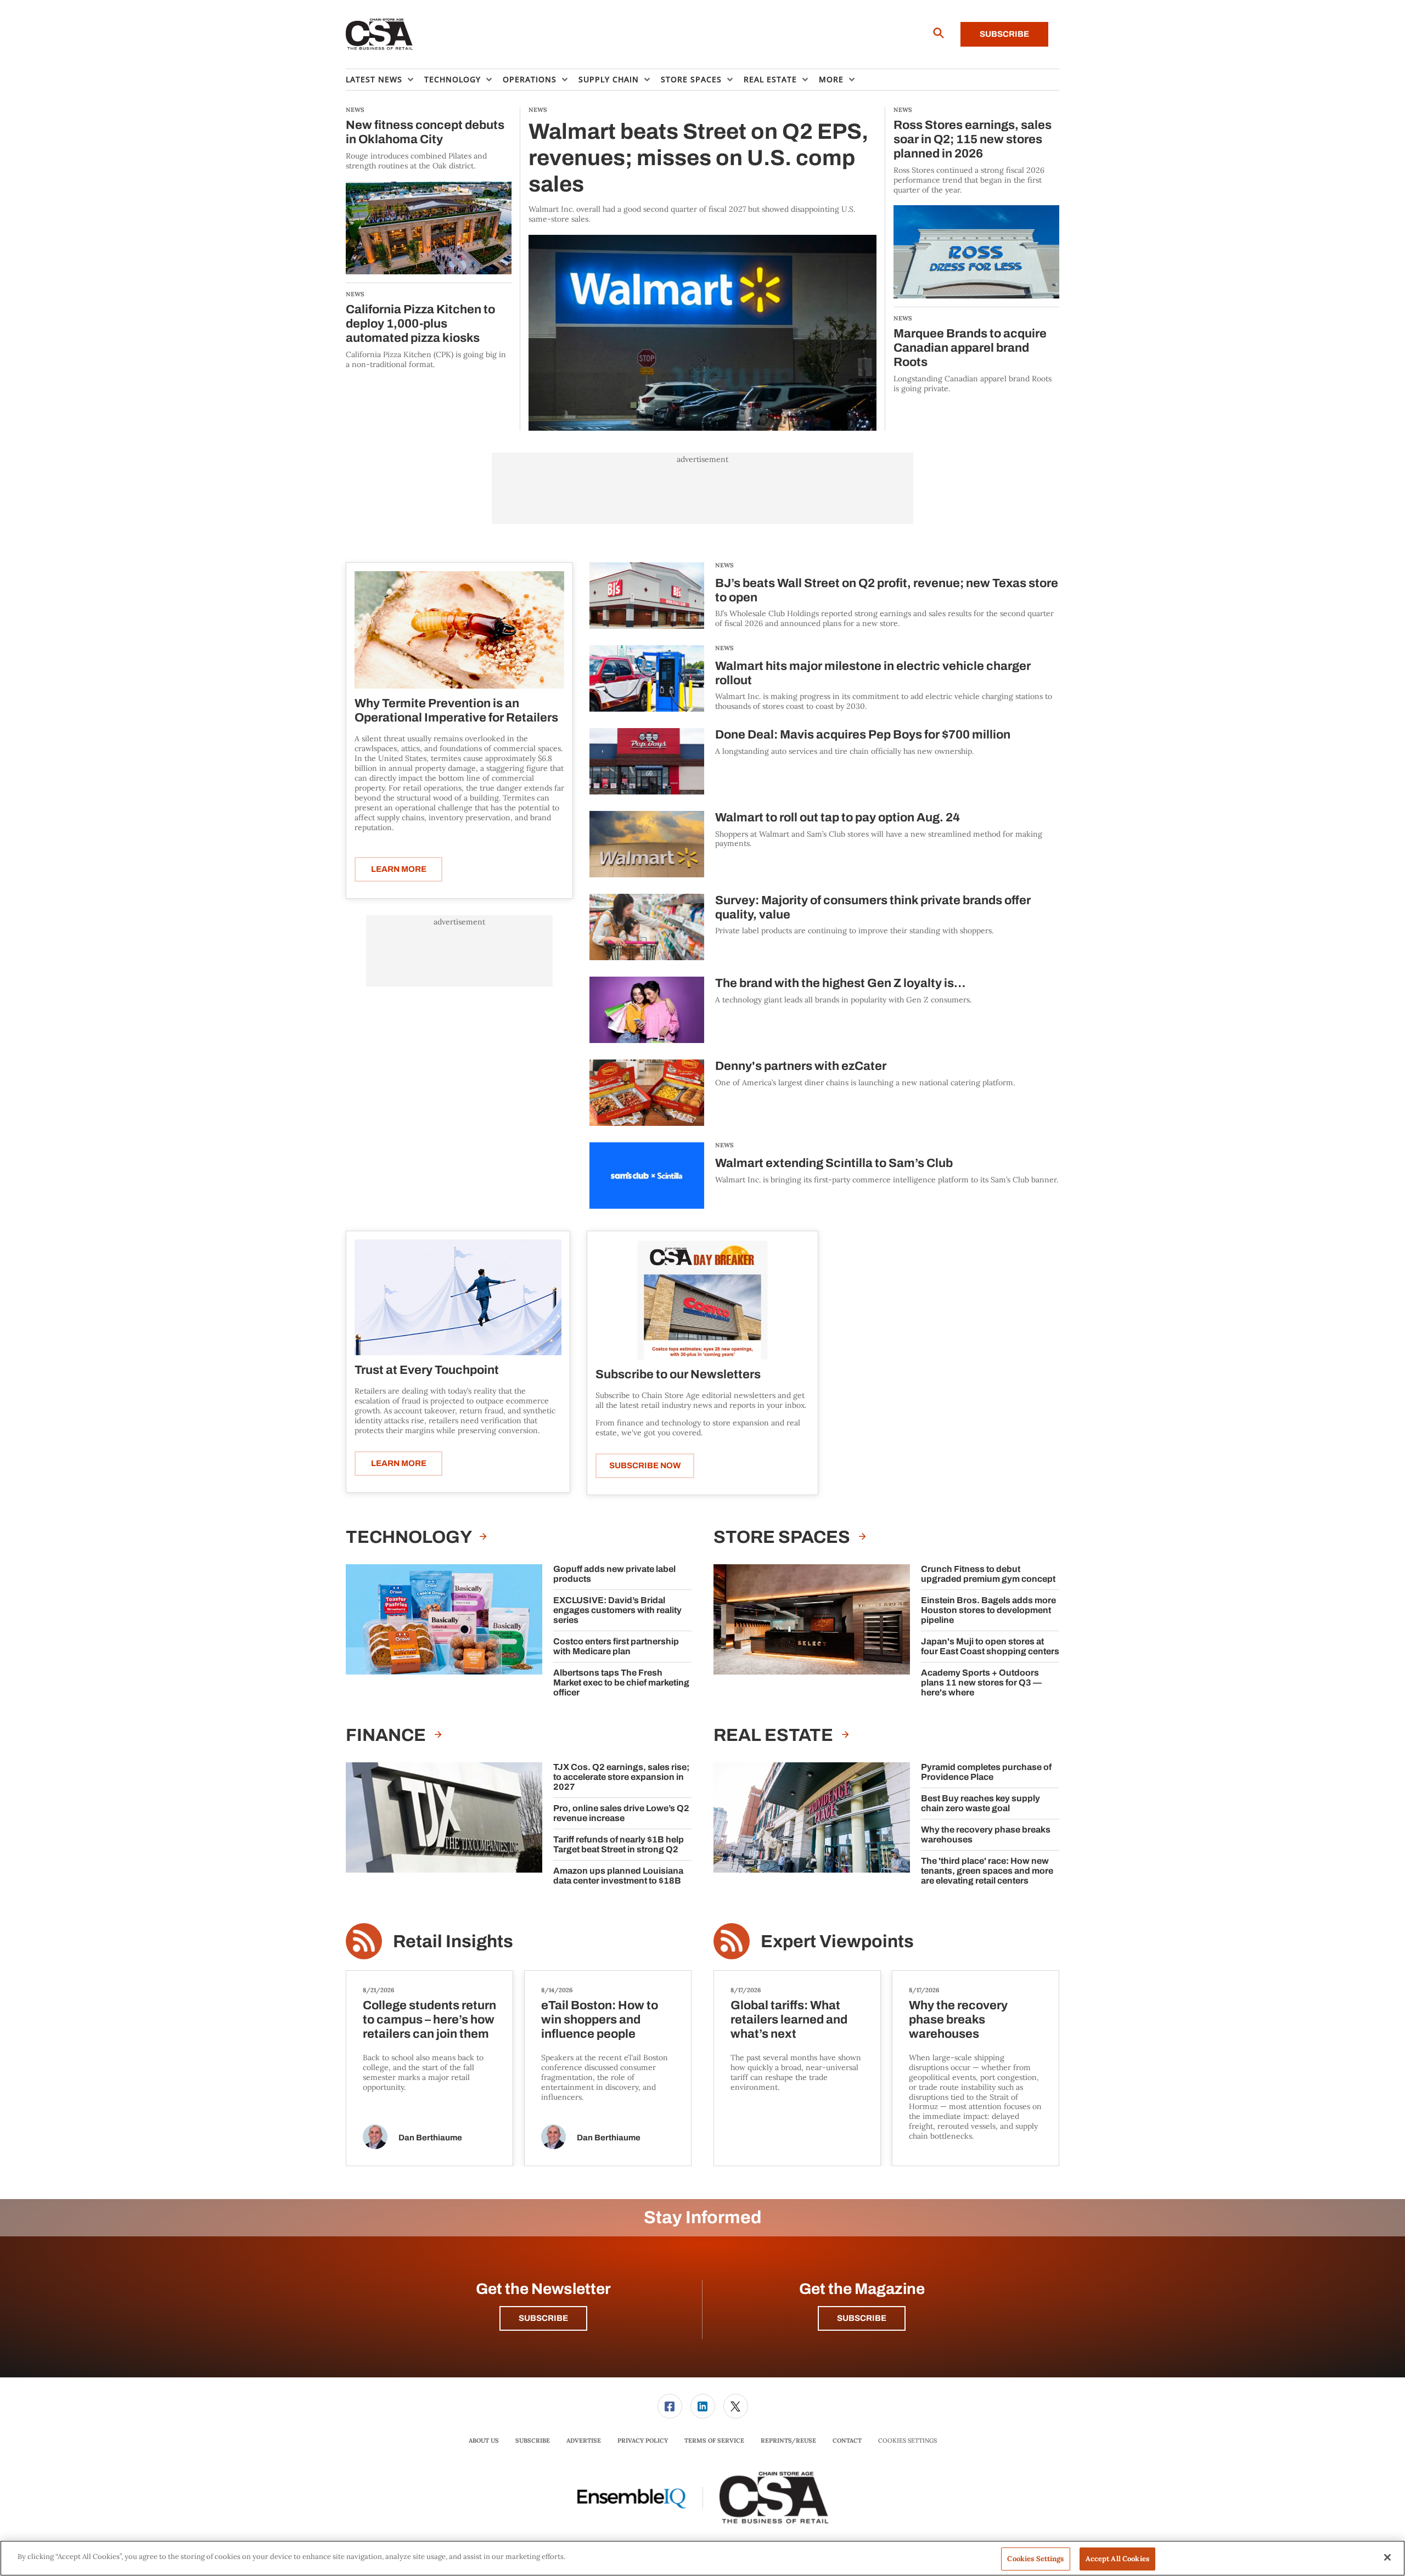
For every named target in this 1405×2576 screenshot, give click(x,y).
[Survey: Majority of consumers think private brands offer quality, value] (647, 927)
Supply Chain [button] (609, 79)
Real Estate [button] (770, 79)
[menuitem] (385, 80)
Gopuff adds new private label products (614, 1574)
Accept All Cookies (1117, 2559)
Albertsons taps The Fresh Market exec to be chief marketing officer (621, 1682)
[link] (670, 2406)
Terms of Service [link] (714, 2440)
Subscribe (1004, 34)
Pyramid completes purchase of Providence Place (986, 1772)
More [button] (831, 79)
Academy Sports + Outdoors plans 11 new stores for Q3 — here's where (981, 1682)
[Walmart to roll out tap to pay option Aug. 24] (647, 844)
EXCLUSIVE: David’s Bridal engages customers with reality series (617, 1610)
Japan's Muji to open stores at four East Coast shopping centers (990, 1646)
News (724, 565)
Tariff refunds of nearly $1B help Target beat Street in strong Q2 (619, 1844)
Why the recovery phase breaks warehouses (986, 1834)
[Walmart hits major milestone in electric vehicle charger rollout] (647, 678)
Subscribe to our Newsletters (678, 1374)
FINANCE (387, 1735)
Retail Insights (453, 1941)
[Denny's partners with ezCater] (647, 1093)
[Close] (1387, 2557)
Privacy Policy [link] (643, 2440)
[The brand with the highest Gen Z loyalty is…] (647, 1010)
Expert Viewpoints (837, 1941)
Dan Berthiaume (430, 2138)
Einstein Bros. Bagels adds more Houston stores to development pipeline (988, 1610)
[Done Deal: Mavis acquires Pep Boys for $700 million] (647, 761)
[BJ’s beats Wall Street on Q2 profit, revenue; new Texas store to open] (647, 596)
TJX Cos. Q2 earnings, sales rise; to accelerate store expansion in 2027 (621, 1777)
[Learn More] (459, 630)
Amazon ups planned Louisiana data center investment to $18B (618, 1876)
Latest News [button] (374, 79)
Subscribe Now (645, 1465)
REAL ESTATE (775, 1735)
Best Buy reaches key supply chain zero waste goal (980, 1803)
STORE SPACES (783, 1537)
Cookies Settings (907, 2441)
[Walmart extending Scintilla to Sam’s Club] (647, 1176)
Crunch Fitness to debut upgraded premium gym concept (988, 1574)
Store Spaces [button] (691, 79)
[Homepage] (380, 35)
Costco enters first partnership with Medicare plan (616, 1646)
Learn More (399, 869)
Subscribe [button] (543, 2318)
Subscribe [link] (533, 2440)
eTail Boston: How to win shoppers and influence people (600, 2020)
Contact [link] (847, 2440)
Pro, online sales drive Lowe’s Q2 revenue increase (621, 1813)
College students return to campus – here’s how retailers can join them (429, 2020)
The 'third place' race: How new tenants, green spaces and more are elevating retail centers (987, 1871)
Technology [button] (453, 79)
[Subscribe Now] (702, 1300)
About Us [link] (484, 2440)
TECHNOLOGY (410, 1537)
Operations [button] (530, 79)
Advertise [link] (584, 2440)
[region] (702, 2558)
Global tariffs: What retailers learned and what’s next (789, 2020)
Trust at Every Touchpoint (427, 1370)
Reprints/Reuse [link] (788, 2440)
